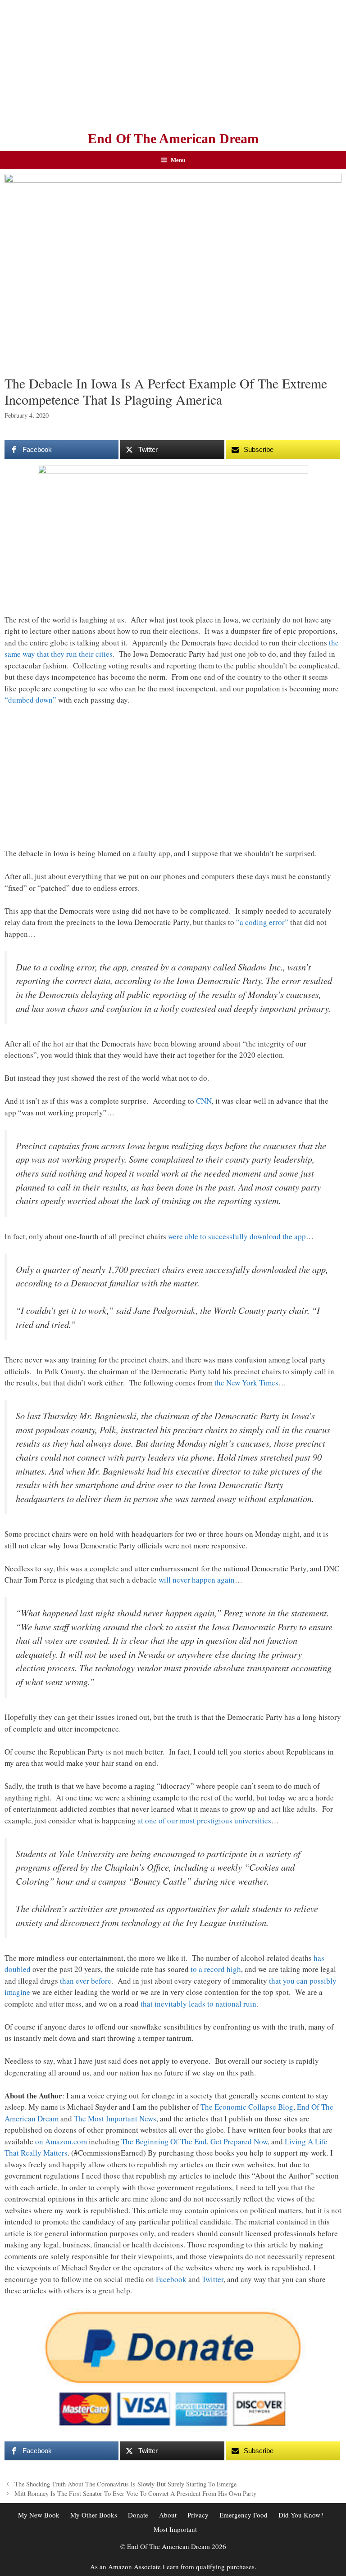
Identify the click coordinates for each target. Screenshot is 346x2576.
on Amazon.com (61, 2141)
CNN (204, 1101)
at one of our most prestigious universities (204, 1820)
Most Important (175, 2529)
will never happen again (197, 1580)
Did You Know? (301, 2515)
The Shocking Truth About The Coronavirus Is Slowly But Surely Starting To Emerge (125, 2484)
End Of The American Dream (173, 138)
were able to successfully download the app (237, 1236)
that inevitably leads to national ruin (198, 2004)
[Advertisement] (173, 63)
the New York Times (246, 1383)
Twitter (213, 2279)
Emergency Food (244, 2515)
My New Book (39, 2515)
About (168, 2515)
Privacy (198, 2515)
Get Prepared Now (239, 2141)
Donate (138, 2515)
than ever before (86, 1981)
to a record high (216, 1969)
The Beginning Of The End (164, 2141)
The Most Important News (115, 2118)
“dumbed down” (30, 700)
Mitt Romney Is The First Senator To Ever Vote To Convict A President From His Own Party (135, 2493)
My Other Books (94, 2515)
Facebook (171, 2279)
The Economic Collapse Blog (247, 2107)
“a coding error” (262, 922)
